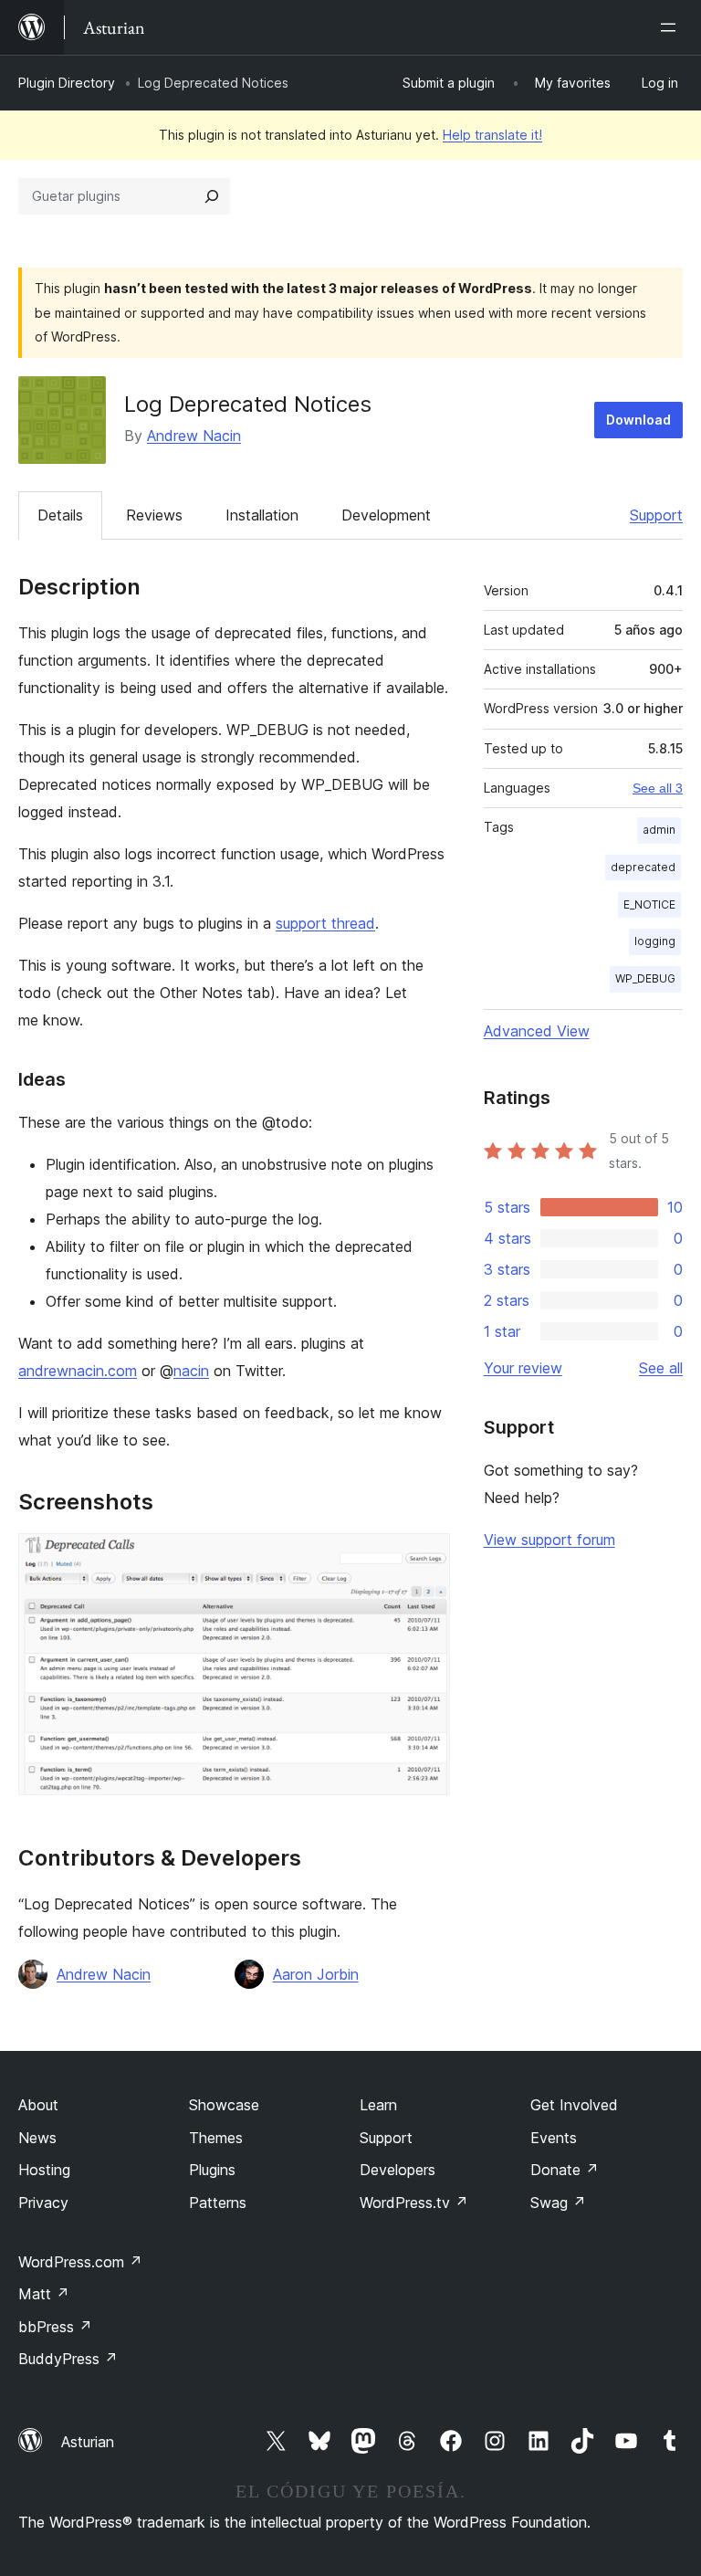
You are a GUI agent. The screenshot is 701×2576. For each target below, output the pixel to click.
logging (655, 941)
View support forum (549, 1540)
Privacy (43, 2203)
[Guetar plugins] (212, 196)
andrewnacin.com (78, 1371)
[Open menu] (672, 27)
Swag (558, 2203)
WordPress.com (80, 2262)
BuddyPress (68, 2359)
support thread (325, 923)
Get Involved (574, 2105)
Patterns (218, 2203)
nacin (191, 1371)
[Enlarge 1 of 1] (425, 1558)
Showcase (224, 2105)
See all (661, 1368)
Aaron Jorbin (316, 1974)
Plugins (212, 2170)
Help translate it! (492, 135)
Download (638, 420)
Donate (565, 2170)
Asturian (88, 2442)
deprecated (643, 867)
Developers (398, 2170)
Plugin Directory (67, 83)
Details (60, 515)
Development (386, 515)
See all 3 (658, 788)
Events (554, 2138)
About (38, 2105)
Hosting (44, 2170)
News (37, 2138)
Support (656, 515)
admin (659, 830)
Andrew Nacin (194, 436)
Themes (216, 2138)
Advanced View (537, 1031)
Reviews (154, 515)
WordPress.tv (414, 2203)
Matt (44, 2294)
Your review (523, 1368)
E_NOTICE (649, 904)
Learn (378, 2105)
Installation (262, 515)
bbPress (55, 2327)
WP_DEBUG (645, 978)
